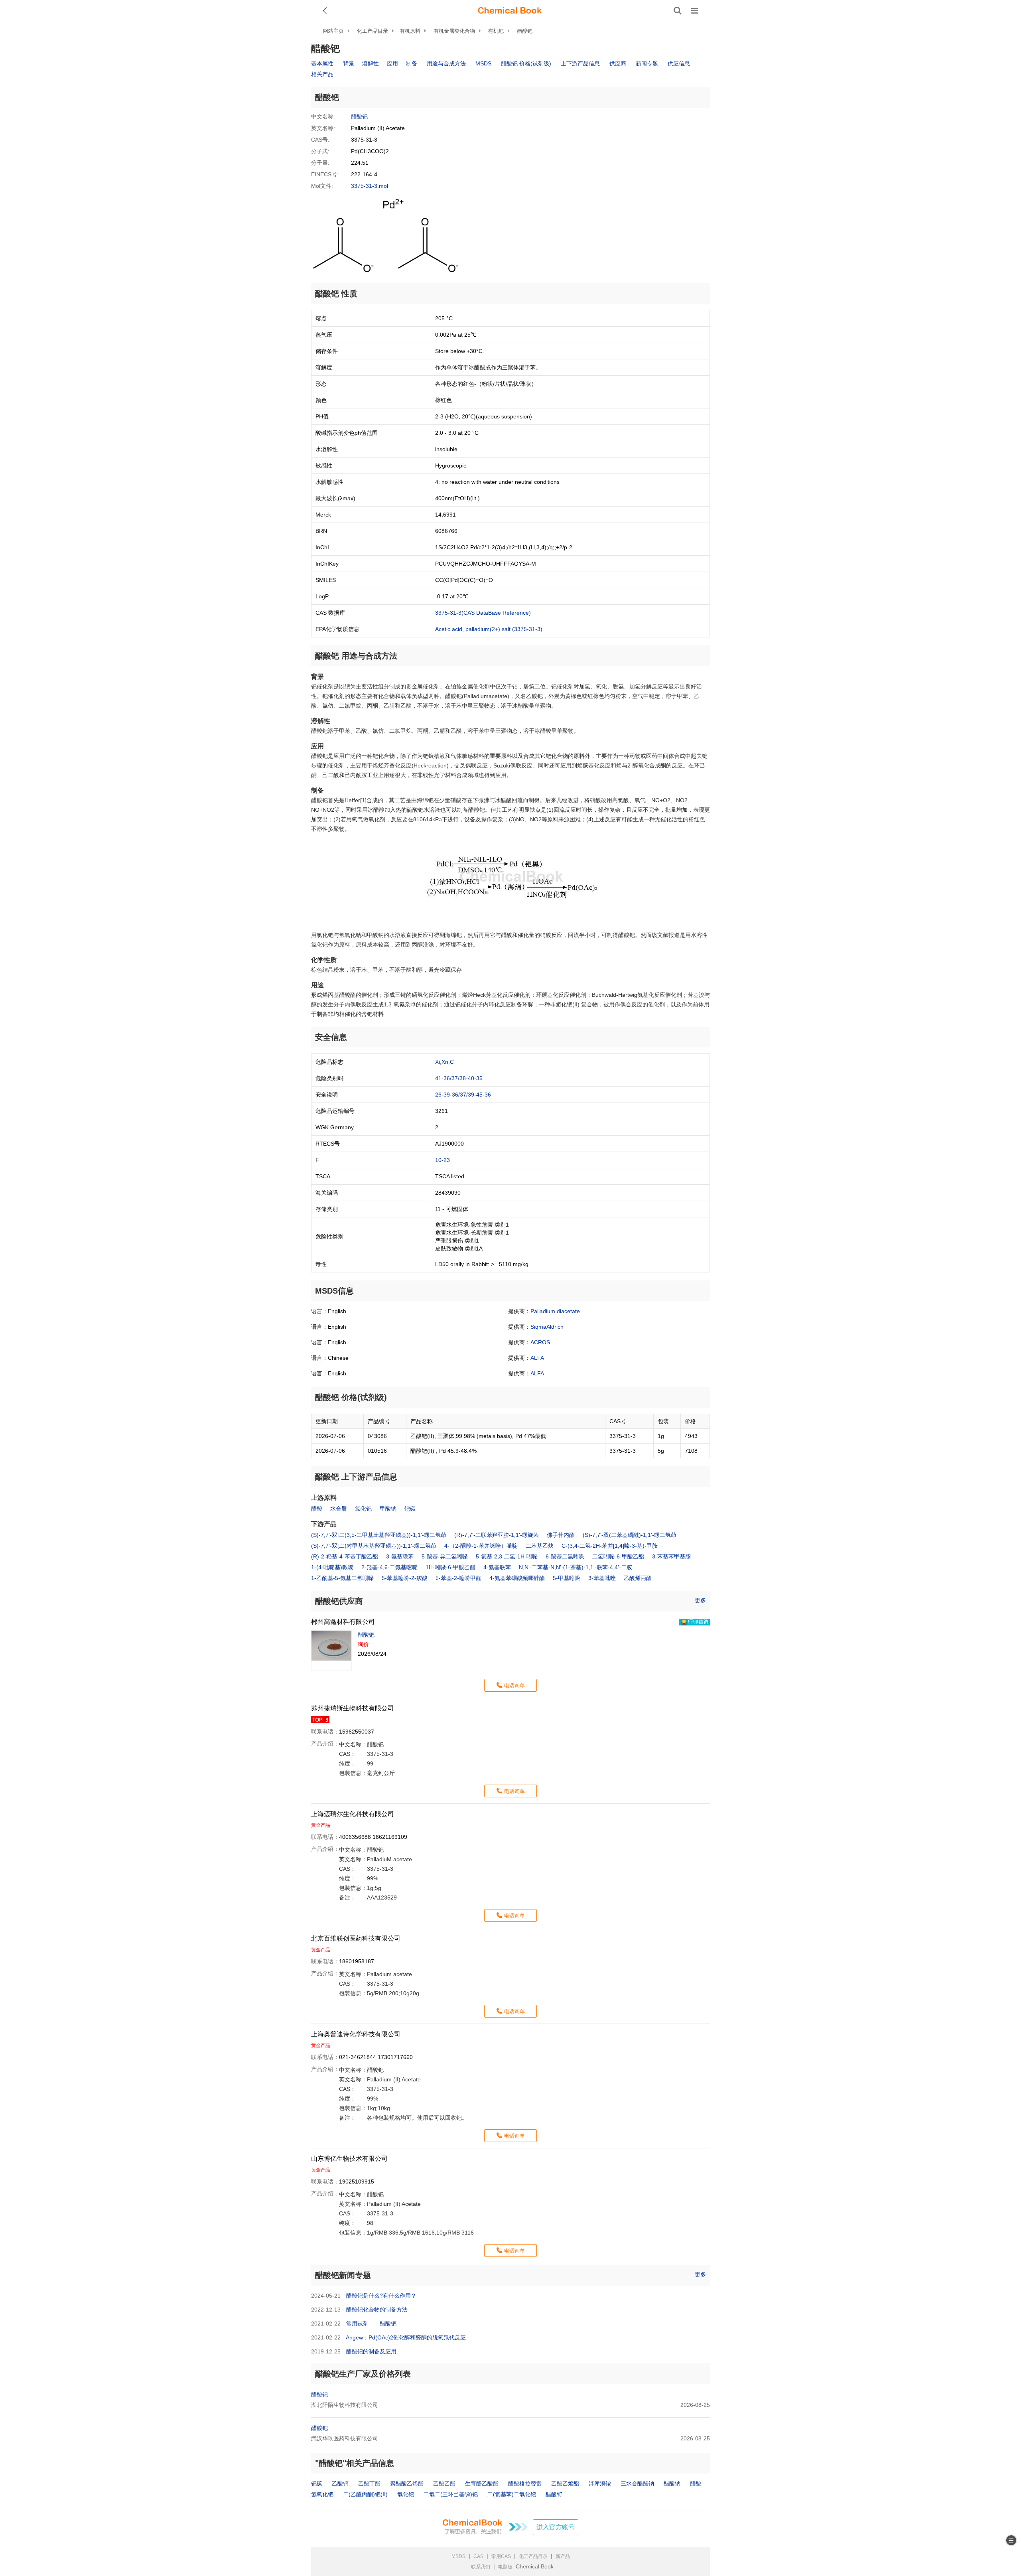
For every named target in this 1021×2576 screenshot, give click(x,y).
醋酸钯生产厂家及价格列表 (363, 2374)
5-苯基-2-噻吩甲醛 (458, 1578)
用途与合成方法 (446, 63)
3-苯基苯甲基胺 (671, 1556)
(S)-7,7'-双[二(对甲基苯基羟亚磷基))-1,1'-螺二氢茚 (374, 1546)
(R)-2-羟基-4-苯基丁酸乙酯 (345, 1556)
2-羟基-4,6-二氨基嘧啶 (389, 1567)
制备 (412, 63)
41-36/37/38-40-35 (459, 1078)
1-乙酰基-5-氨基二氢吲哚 (342, 1578)
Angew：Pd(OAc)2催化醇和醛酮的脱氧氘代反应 (406, 2337)
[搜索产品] (678, 11)
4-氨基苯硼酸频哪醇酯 (517, 1578)
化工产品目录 (373, 31)
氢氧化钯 (322, 2494)
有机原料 (410, 31)
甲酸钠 (388, 1509)
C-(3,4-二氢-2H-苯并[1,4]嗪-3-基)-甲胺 (610, 1546)
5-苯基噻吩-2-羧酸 (405, 1578)
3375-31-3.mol (370, 186)
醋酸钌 (554, 2494)
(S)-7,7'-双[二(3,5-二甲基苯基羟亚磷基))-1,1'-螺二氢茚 (379, 1535)
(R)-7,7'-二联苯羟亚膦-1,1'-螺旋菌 (497, 1535)
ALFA (537, 1358)
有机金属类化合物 (454, 31)
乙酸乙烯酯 (565, 2483)
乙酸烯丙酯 (638, 1578)
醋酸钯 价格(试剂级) (526, 63)
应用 (392, 63)
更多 (700, 1600)
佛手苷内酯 (561, 1535)
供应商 (618, 63)
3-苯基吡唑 (602, 1578)
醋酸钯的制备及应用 (371, 2351)
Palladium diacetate (555, 1311)
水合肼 (339, 1509)
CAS (478, 2556)
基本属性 (322, 63)
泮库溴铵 (600, 2483)
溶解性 (371, 63)
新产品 (563, 2556)
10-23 (442, 1160)
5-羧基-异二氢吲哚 (445, 1556)
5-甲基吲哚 (567, 1578)
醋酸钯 (525, 31)
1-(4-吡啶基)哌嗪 (332, 1567)
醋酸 (317, 1509)
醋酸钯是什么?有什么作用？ (381, 2296)
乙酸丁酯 (369, 2483)
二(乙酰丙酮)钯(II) (365, 2494)
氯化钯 (363, 1509)
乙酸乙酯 (444, 2483)
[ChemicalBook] (510, 11)
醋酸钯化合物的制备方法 (377, 2310)
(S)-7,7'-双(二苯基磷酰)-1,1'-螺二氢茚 (630, 1535)
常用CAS (501, 2556)
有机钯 (496, 31)
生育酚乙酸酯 (482, 2483)
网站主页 (333, 31)
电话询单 (514, 1685)
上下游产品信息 (580, 63)
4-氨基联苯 (497, 1567)
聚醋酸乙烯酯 (407, 2483)
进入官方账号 (556, 2527)
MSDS (483, 63)
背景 (349, 63)
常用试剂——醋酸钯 (371, 2324)
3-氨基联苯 (400, 1556)
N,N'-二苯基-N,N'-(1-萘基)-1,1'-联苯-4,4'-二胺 (576, 1567)
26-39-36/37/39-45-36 (463, 1095)
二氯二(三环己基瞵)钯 (451, 2494)
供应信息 (679, 63)
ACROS (540, 1342)
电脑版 (505, 2567)
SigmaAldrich (547, 1327)
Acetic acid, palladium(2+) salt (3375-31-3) (489, 629)
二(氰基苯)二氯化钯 (512, 2494)
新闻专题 (647, 63)
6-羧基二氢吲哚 (565, 1556)
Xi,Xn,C (444, 1062)
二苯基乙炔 (540, 1546)
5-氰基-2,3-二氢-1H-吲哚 (507, 1556)
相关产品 (322, 74)
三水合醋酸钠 (637, 2483)
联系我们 (481, 2567)
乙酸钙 (340, 2483)
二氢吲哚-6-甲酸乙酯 (618, 1556)
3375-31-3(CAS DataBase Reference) (483, 613)
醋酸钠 (672, 2483)
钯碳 (410, 1509)
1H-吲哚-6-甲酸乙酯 (450, 1567)
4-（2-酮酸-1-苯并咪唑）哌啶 (481, 1546)
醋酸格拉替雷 (525, 2483)
